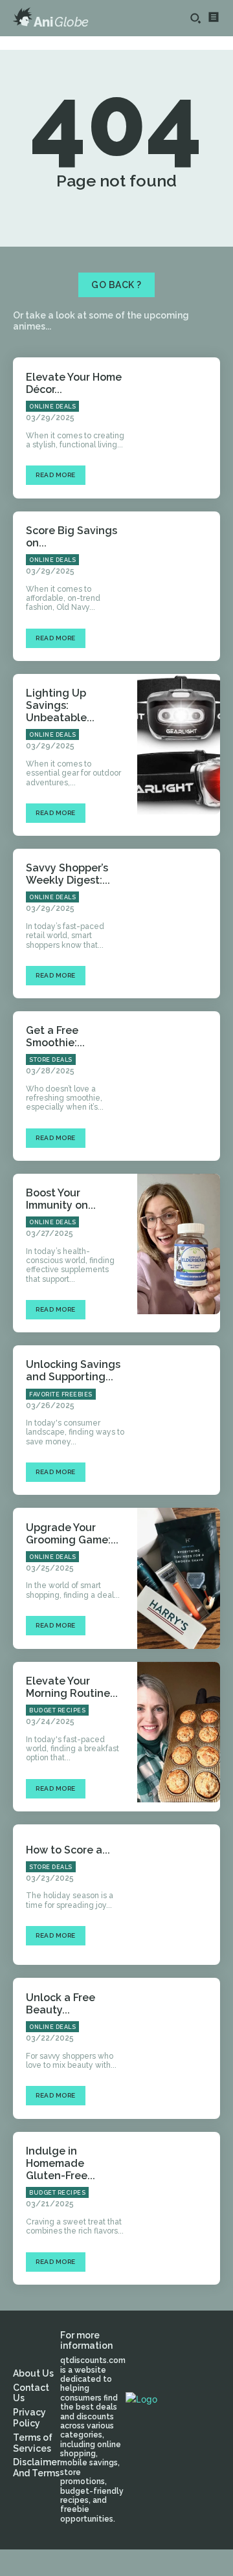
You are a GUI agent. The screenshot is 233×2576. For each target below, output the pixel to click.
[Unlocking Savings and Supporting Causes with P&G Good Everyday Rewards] (179, 1416)
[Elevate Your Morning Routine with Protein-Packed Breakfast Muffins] (179, 1732)
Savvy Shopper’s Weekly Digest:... (68, 874)
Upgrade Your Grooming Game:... (72, 1534)
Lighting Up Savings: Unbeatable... (60, 705)
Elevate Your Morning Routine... (72, 1687)
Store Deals (51, 1060)
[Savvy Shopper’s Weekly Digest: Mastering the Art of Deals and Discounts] (179, 919)
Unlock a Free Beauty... (61, 2004)
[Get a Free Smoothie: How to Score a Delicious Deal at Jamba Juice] (179, 1082)
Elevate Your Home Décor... (74, 383)
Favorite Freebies (61, 1394)
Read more (56, 475)
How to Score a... (68, 1850)
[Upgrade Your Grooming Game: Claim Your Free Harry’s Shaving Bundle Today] (179, 1578)
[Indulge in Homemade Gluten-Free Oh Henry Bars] (179, 2202)
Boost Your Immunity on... (61, 1199)
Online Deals (52, 407)
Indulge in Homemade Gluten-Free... (61, 2163)
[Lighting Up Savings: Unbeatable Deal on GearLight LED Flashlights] (179, 745)
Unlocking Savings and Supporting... (73, 1371)
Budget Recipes (57, 1710)
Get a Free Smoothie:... (55, 1036)
